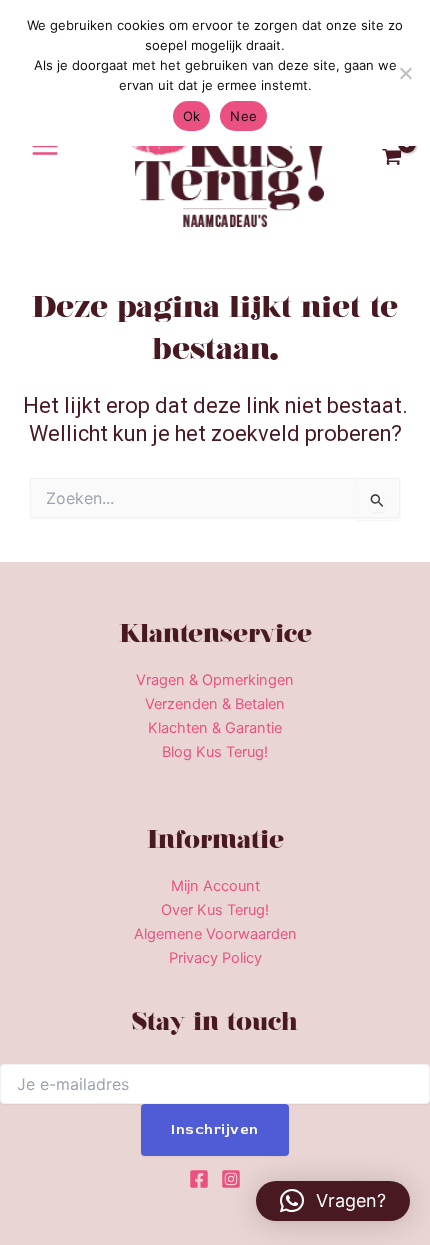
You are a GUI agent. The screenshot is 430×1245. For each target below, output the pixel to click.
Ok (192, 116)
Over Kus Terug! (215, 910)
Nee (243, 116)
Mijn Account (215, 886)
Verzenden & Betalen (215, 704)
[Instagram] (231, 1179)
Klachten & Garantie (215, 728)
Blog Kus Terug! (215, 752)
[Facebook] (199, 1179)
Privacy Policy (215, 958)
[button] (333, 1201)
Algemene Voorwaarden (215, 934)
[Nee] (405, 73)
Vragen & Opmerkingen (215, 680)
